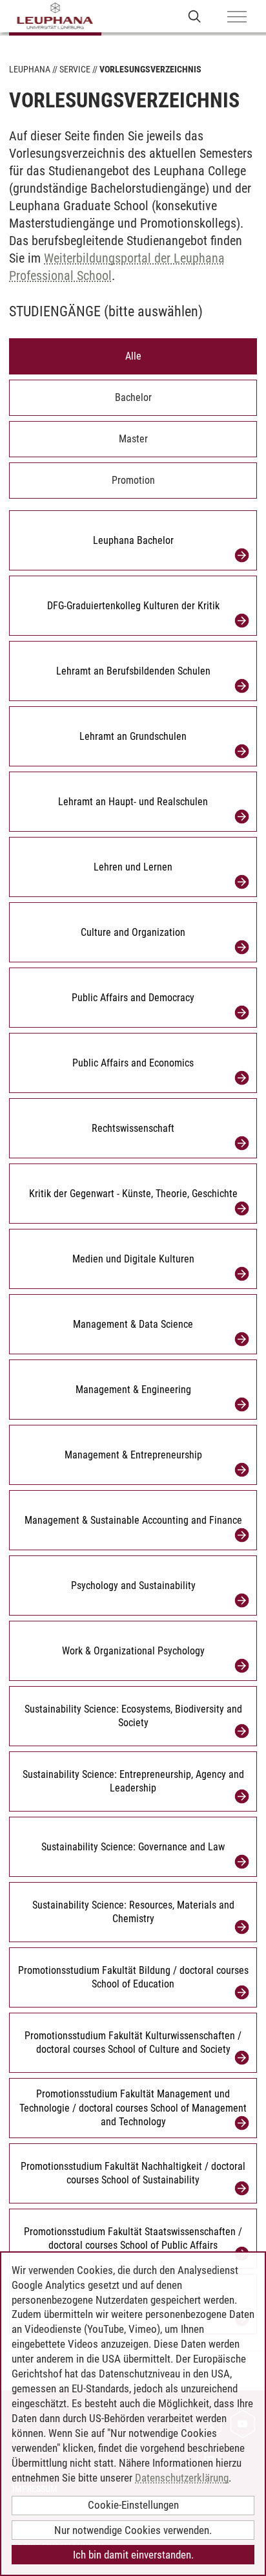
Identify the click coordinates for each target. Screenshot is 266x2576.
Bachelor (133, 397)
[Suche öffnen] (195, 16)
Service (75, 69)
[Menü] (237, 17)
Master (133, 439)
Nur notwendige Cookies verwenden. (133, 2530)
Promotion (133, 480)
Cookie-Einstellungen (133, 2505)
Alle (133, 356)
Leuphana (30, 69)
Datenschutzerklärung (182, 2478)
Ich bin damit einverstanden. (133, 2555)
